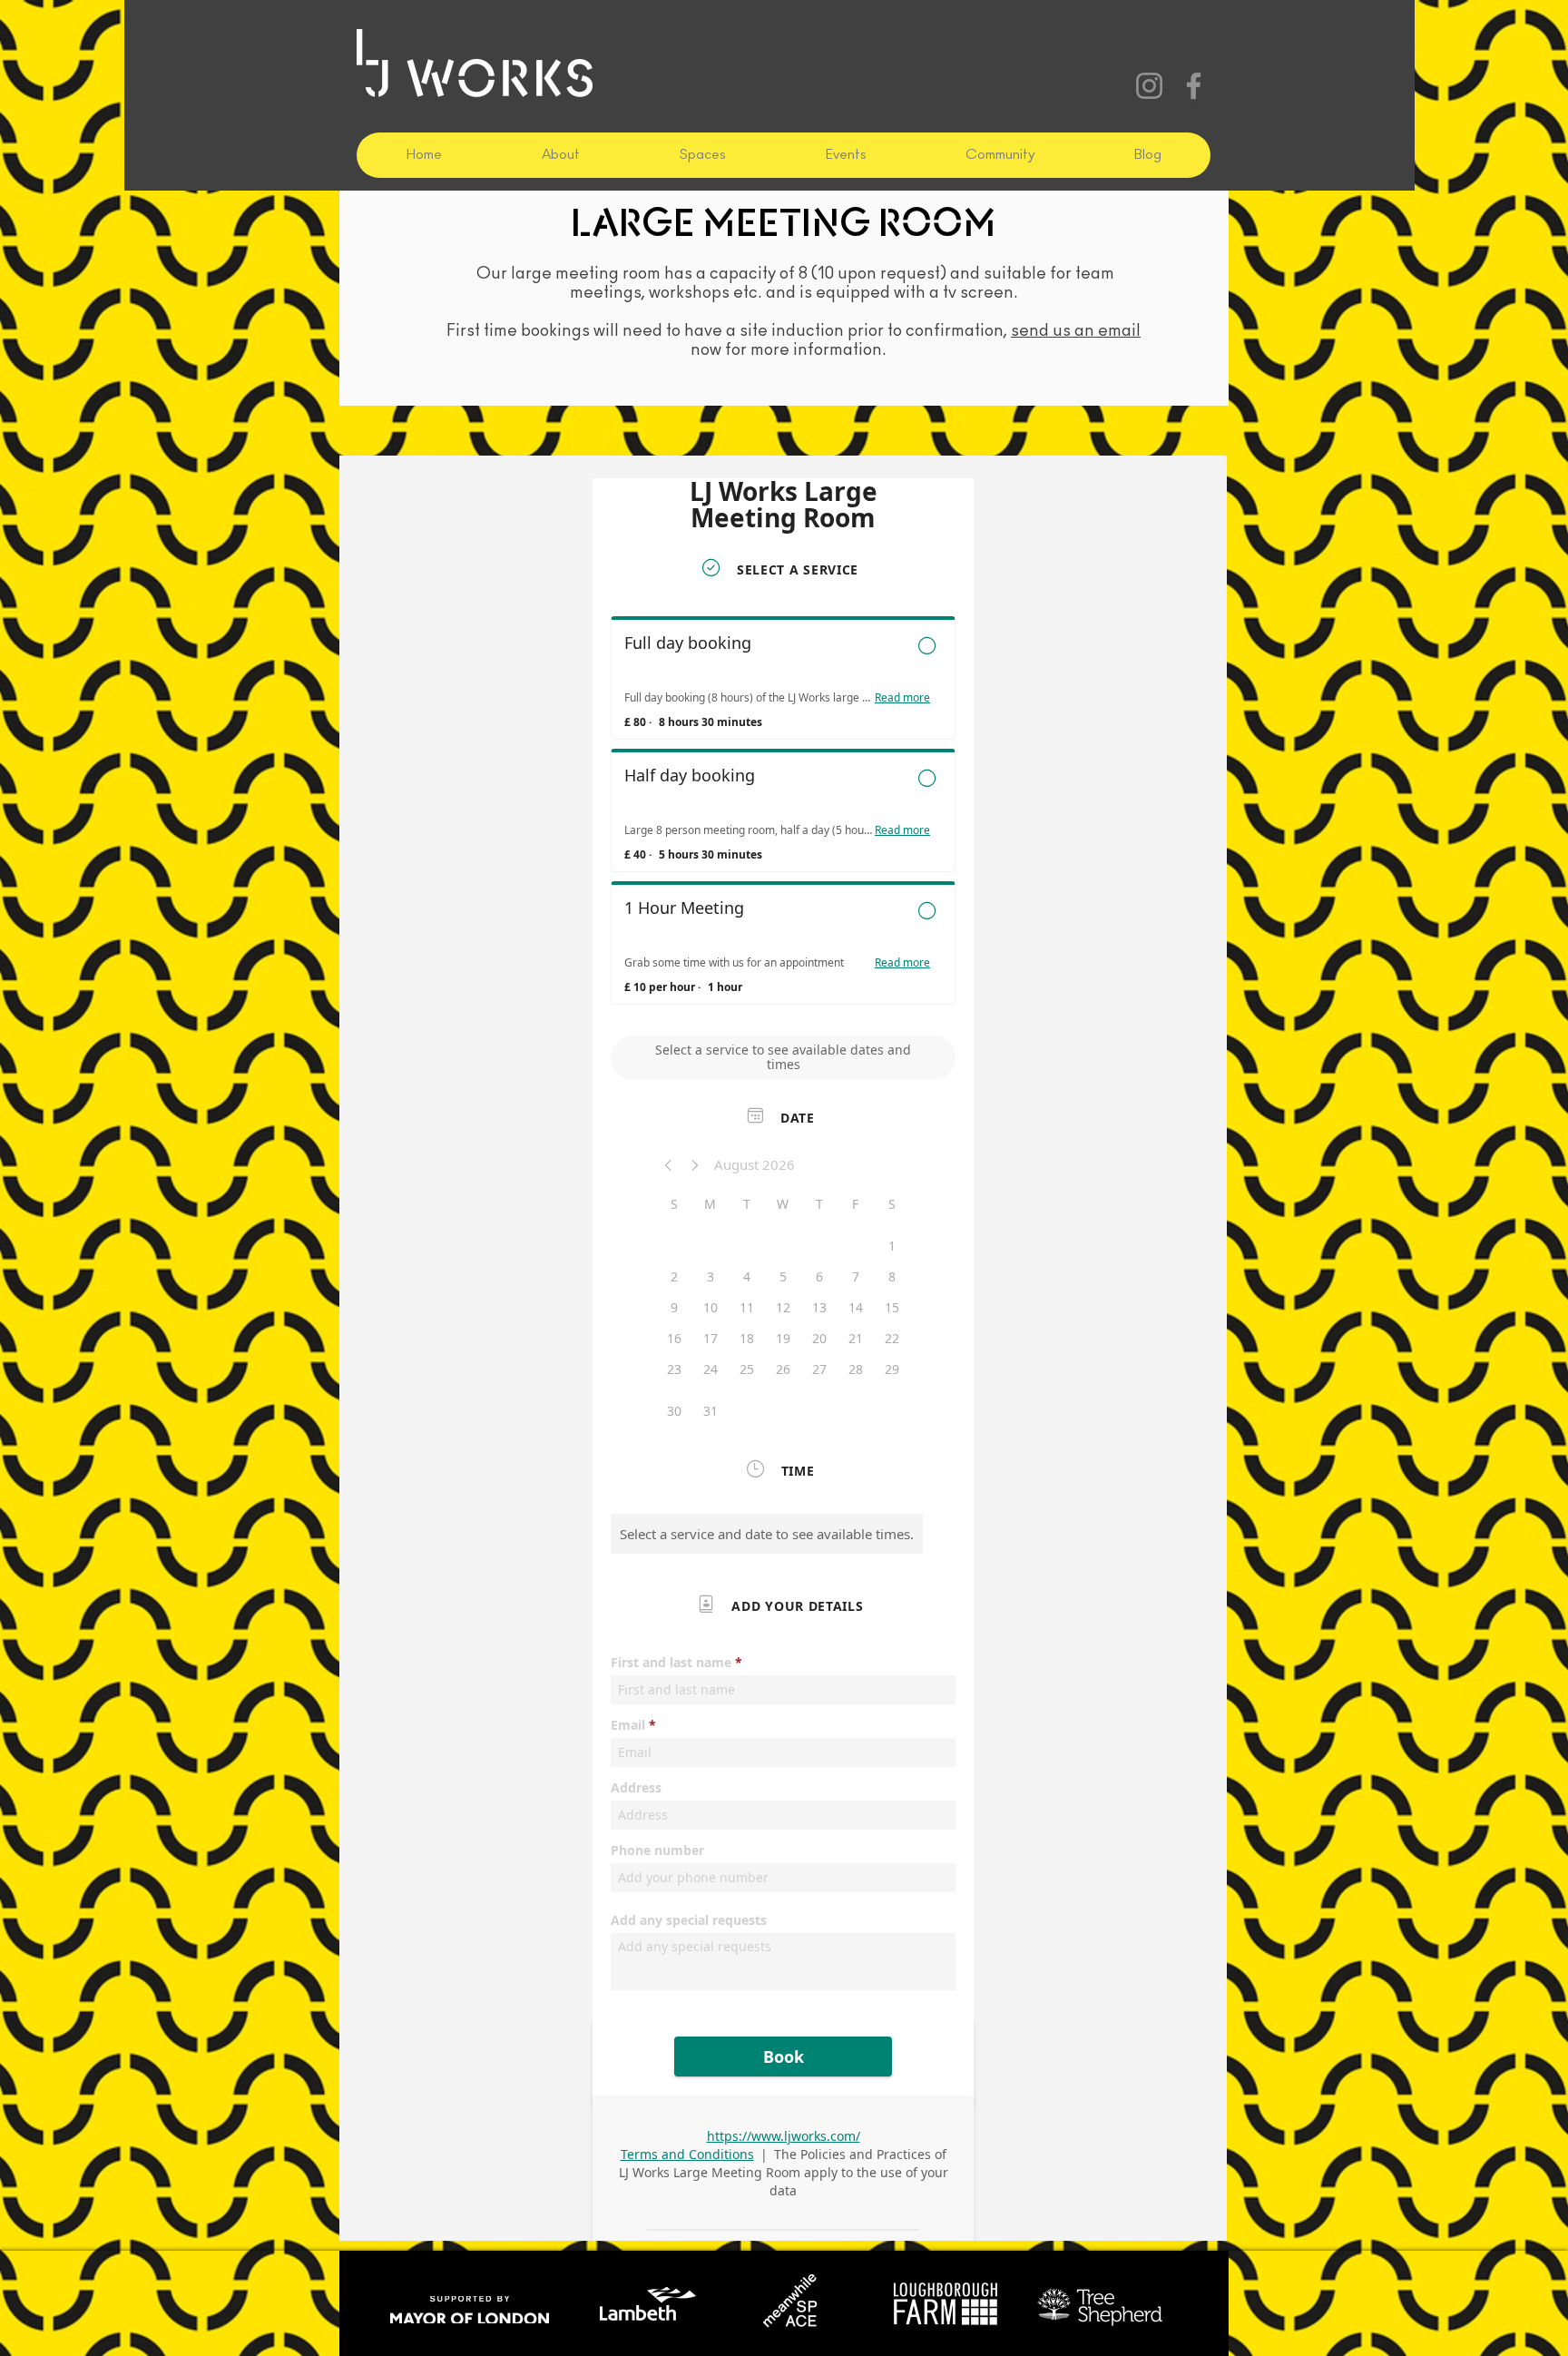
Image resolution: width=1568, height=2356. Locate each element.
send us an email (1076, 331)
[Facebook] (1194, 86)
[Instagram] (1149, 86)
